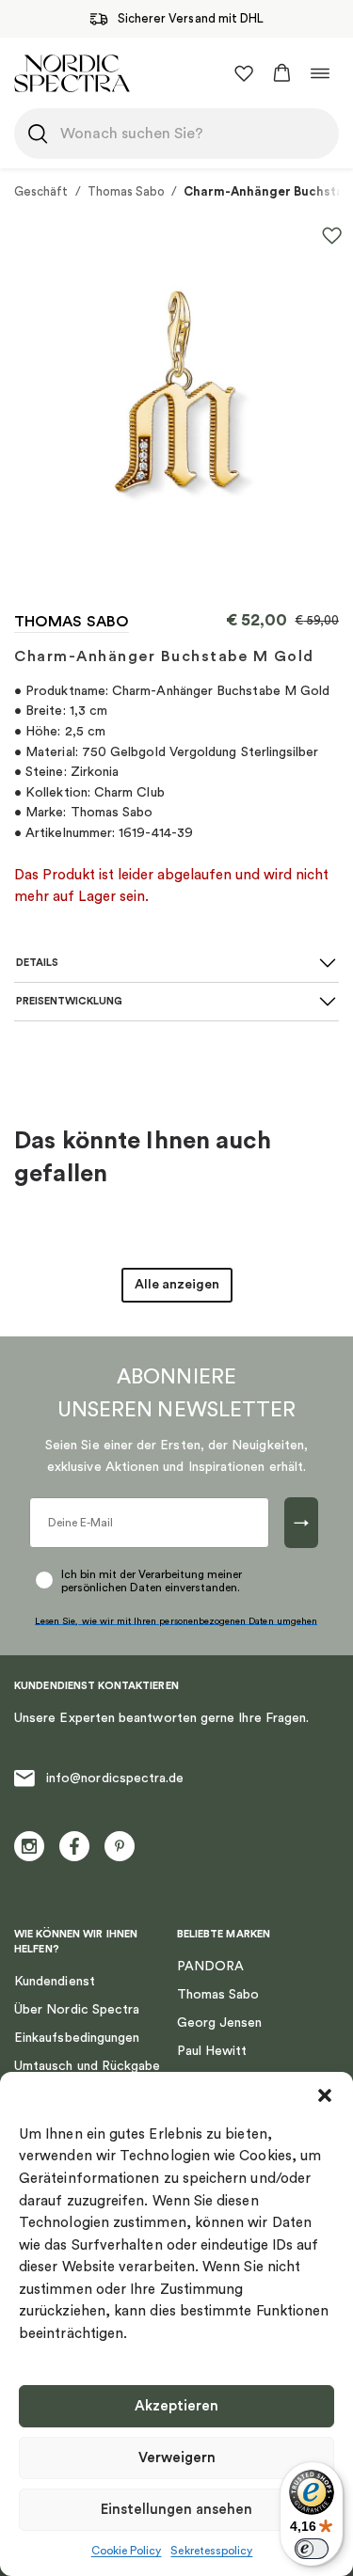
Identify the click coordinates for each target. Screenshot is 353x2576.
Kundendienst (55, 1982)
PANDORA (211, 1967)
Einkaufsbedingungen (77, 2038)
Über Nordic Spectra (77, 2010)
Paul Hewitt (212, 2051)
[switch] (312, 2549)
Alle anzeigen (177, 1285)
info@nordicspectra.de (115, 1778)
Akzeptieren (176, 2406)
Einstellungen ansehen (176, 2510)
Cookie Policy (127, 2551)
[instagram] (29, 1846)
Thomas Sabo (127, 191)
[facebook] (74, 1846)
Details (37, 963)
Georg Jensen (220, 2023)
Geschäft (41, 191)
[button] (325, 2095)
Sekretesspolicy (211, 2551)
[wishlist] (244, 73)
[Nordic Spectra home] (72, 73)
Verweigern (177, 2458)
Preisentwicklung (69, 1001)
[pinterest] (120, 1846)
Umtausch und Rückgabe (87, 2066)
